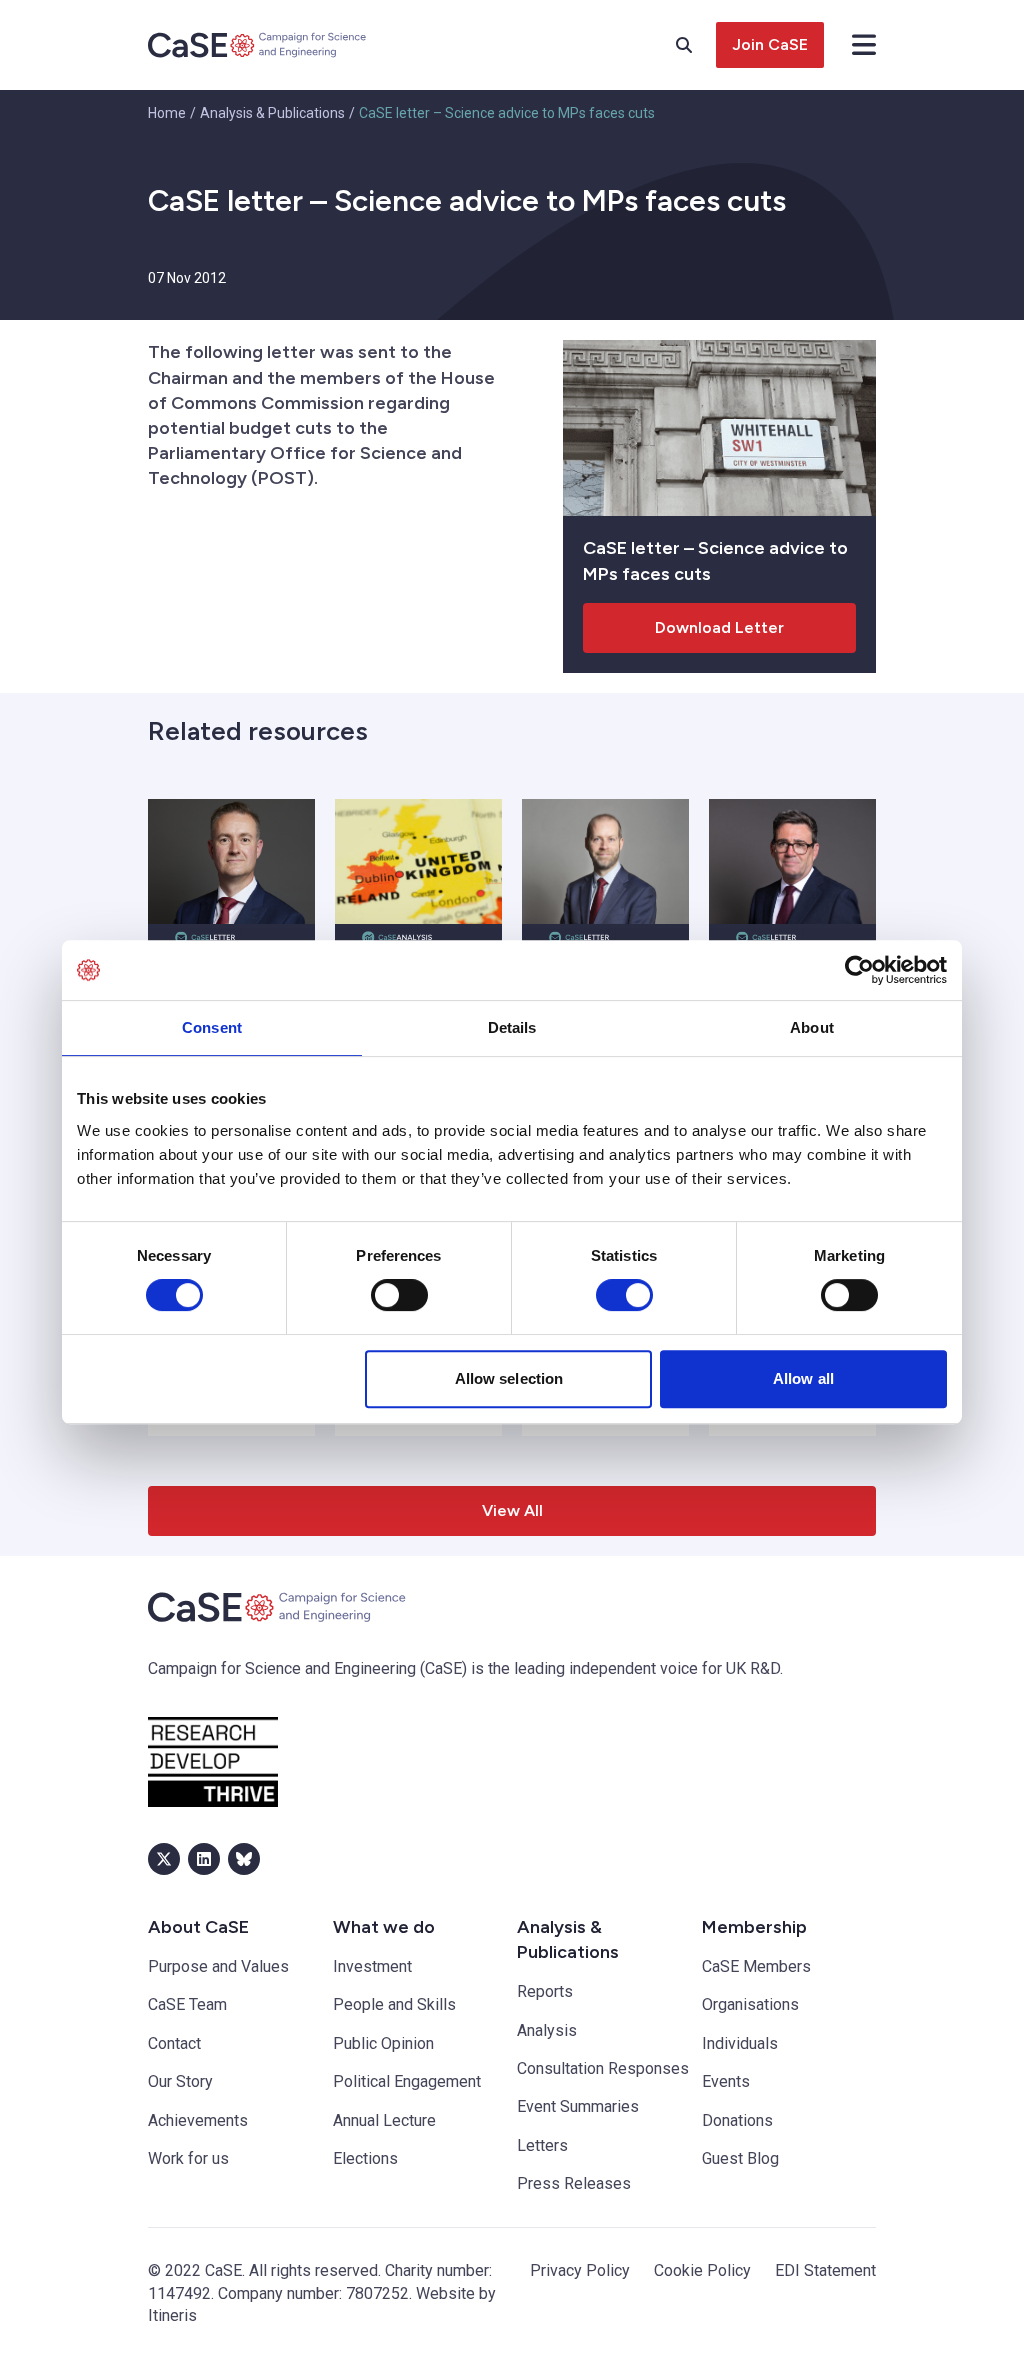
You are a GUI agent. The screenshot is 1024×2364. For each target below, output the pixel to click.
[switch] (399, 1295)
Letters (542, 2145)
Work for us (188, 2158)
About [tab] (812, 1027)
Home (167, 113)
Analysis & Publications (272, 113)
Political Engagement (407, 2081)
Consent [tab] (212, 1027)
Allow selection (509, 1378)
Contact (174, 2043)
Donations (737, 2120)
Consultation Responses (603, 2068)
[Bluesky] (244, 1859)
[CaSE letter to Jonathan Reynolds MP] (605, 861)
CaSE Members (756, 1966)
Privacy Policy (580, 2270)
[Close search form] (864, 45)
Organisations (750, 2004)
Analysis (547, 2030)
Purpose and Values (218, 1966)
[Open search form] (696, 45)
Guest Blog (740, 2158)
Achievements (198, 2120)
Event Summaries (578, 2106)
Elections (365, 2158)
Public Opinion (383, 2043)
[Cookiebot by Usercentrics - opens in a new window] (859, 970)
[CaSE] (258, 45)
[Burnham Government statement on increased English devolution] (418, 861)
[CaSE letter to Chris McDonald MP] (231, 861)
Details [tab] (512, 1027)
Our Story (180, 2081)
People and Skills (394, 2004)
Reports (545, 1991)
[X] (164, 1859)
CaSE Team (187, 2004)
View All (512, 1510)
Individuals (740, 2043)
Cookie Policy (702, 2270)
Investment (372, 1966)
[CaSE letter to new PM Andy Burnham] (792, 861)
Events (726, 2081)
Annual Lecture (384, 2120)
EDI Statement (825, 2270)
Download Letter (719, 627)
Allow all (803, 1378)
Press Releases (574, 2183)
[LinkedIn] (204, 1859)
